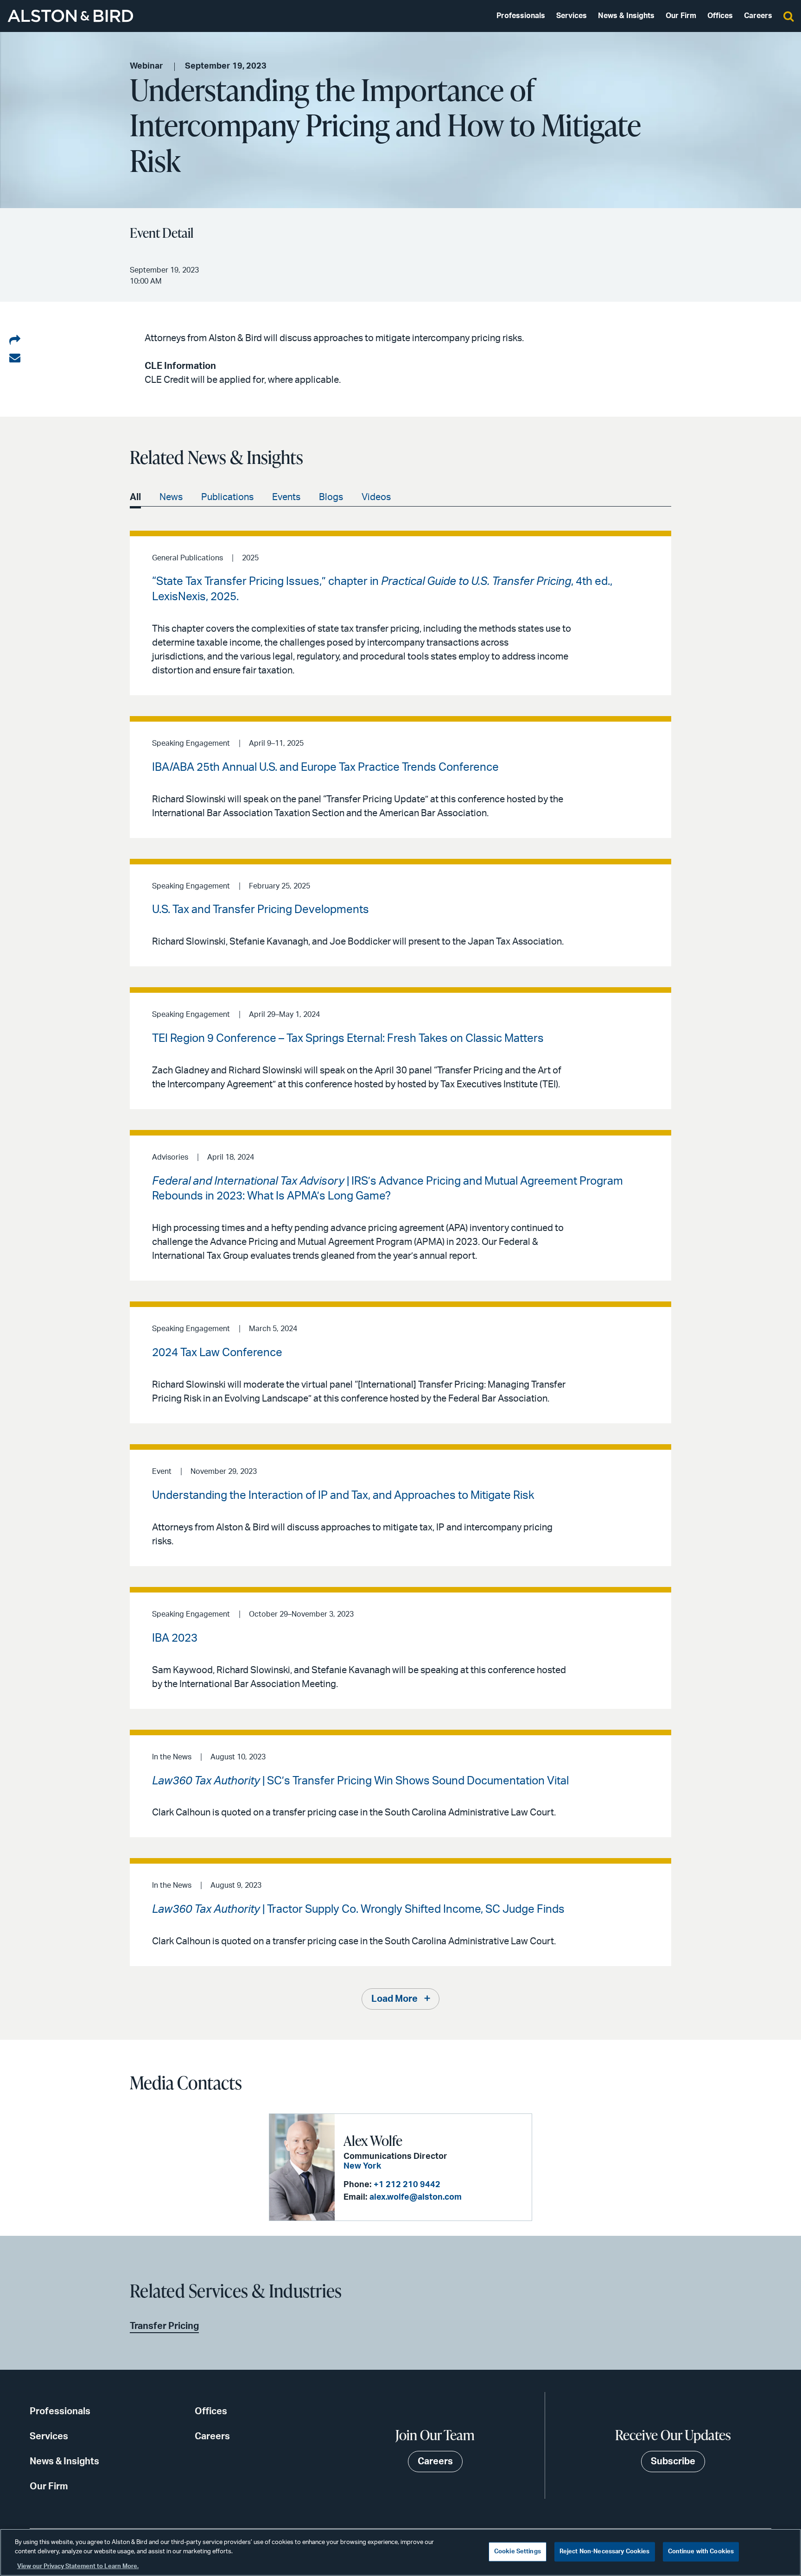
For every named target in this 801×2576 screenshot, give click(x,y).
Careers (758, 16)
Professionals (521, 16)
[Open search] (788, 16)
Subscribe (673, 2462)
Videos (376, 497)
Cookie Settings (518, 2552)
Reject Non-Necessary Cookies (605, 2552)
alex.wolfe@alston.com (416, 2197)
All (135, 497)
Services (572, 16)
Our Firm (681, 16)
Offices (720, 16)
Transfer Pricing (164, 2326)
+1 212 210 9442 (407, 2185)
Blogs (331, 497)
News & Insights (626, 16)
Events (286, 497)
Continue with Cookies (701, 2552)
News (171, 497)
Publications (227, 497)
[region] (400, 2552)
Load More (394, 1999)
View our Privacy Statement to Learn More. (78, 2566)
